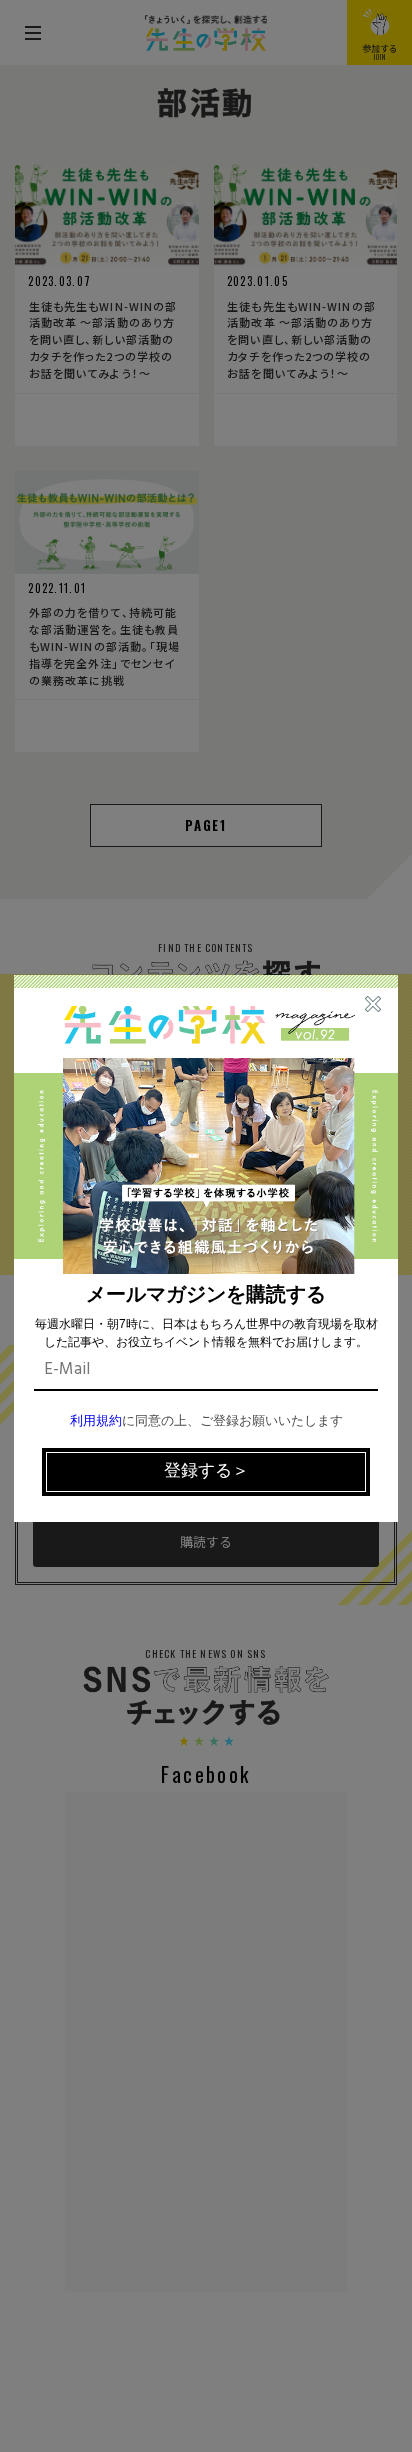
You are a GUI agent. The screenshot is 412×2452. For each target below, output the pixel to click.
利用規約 (96, 1421)
